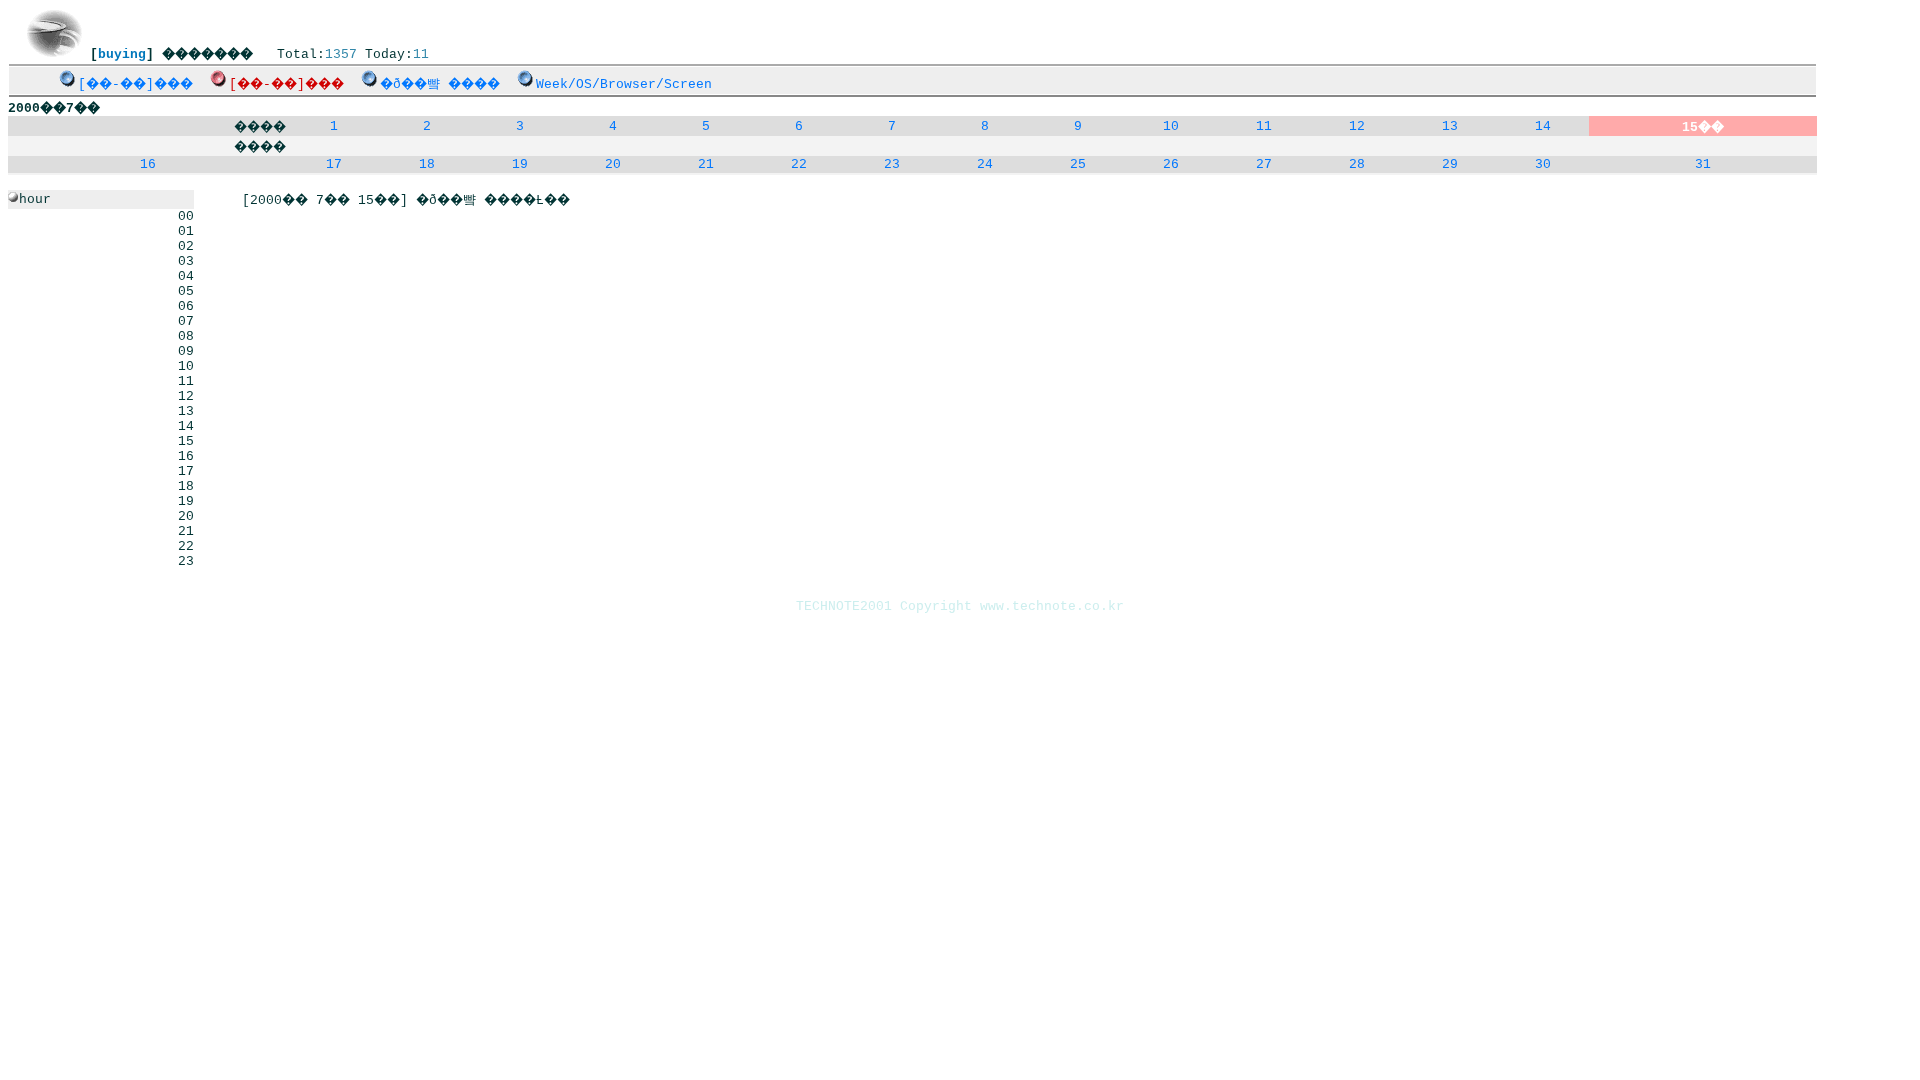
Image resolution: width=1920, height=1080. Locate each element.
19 (520, 164)
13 (1450, 126)
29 (1450, 164)
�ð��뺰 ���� (440, 84)
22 (799, 164)
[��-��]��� (135, 84)
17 (334, 164)
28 (1357, 164)
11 (1264, 126)
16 (148, 164)
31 (1703, 164)
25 (1078, 164)
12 (1357, 126)
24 (985, 164)
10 (1171, 126)
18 (427, 164)
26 (1171, 164)
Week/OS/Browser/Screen (624, 84)
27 (1264, 164)
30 (1543, 164)
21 (706, 164)
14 (1543, 126)
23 (892, 164)
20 (613, 164)
